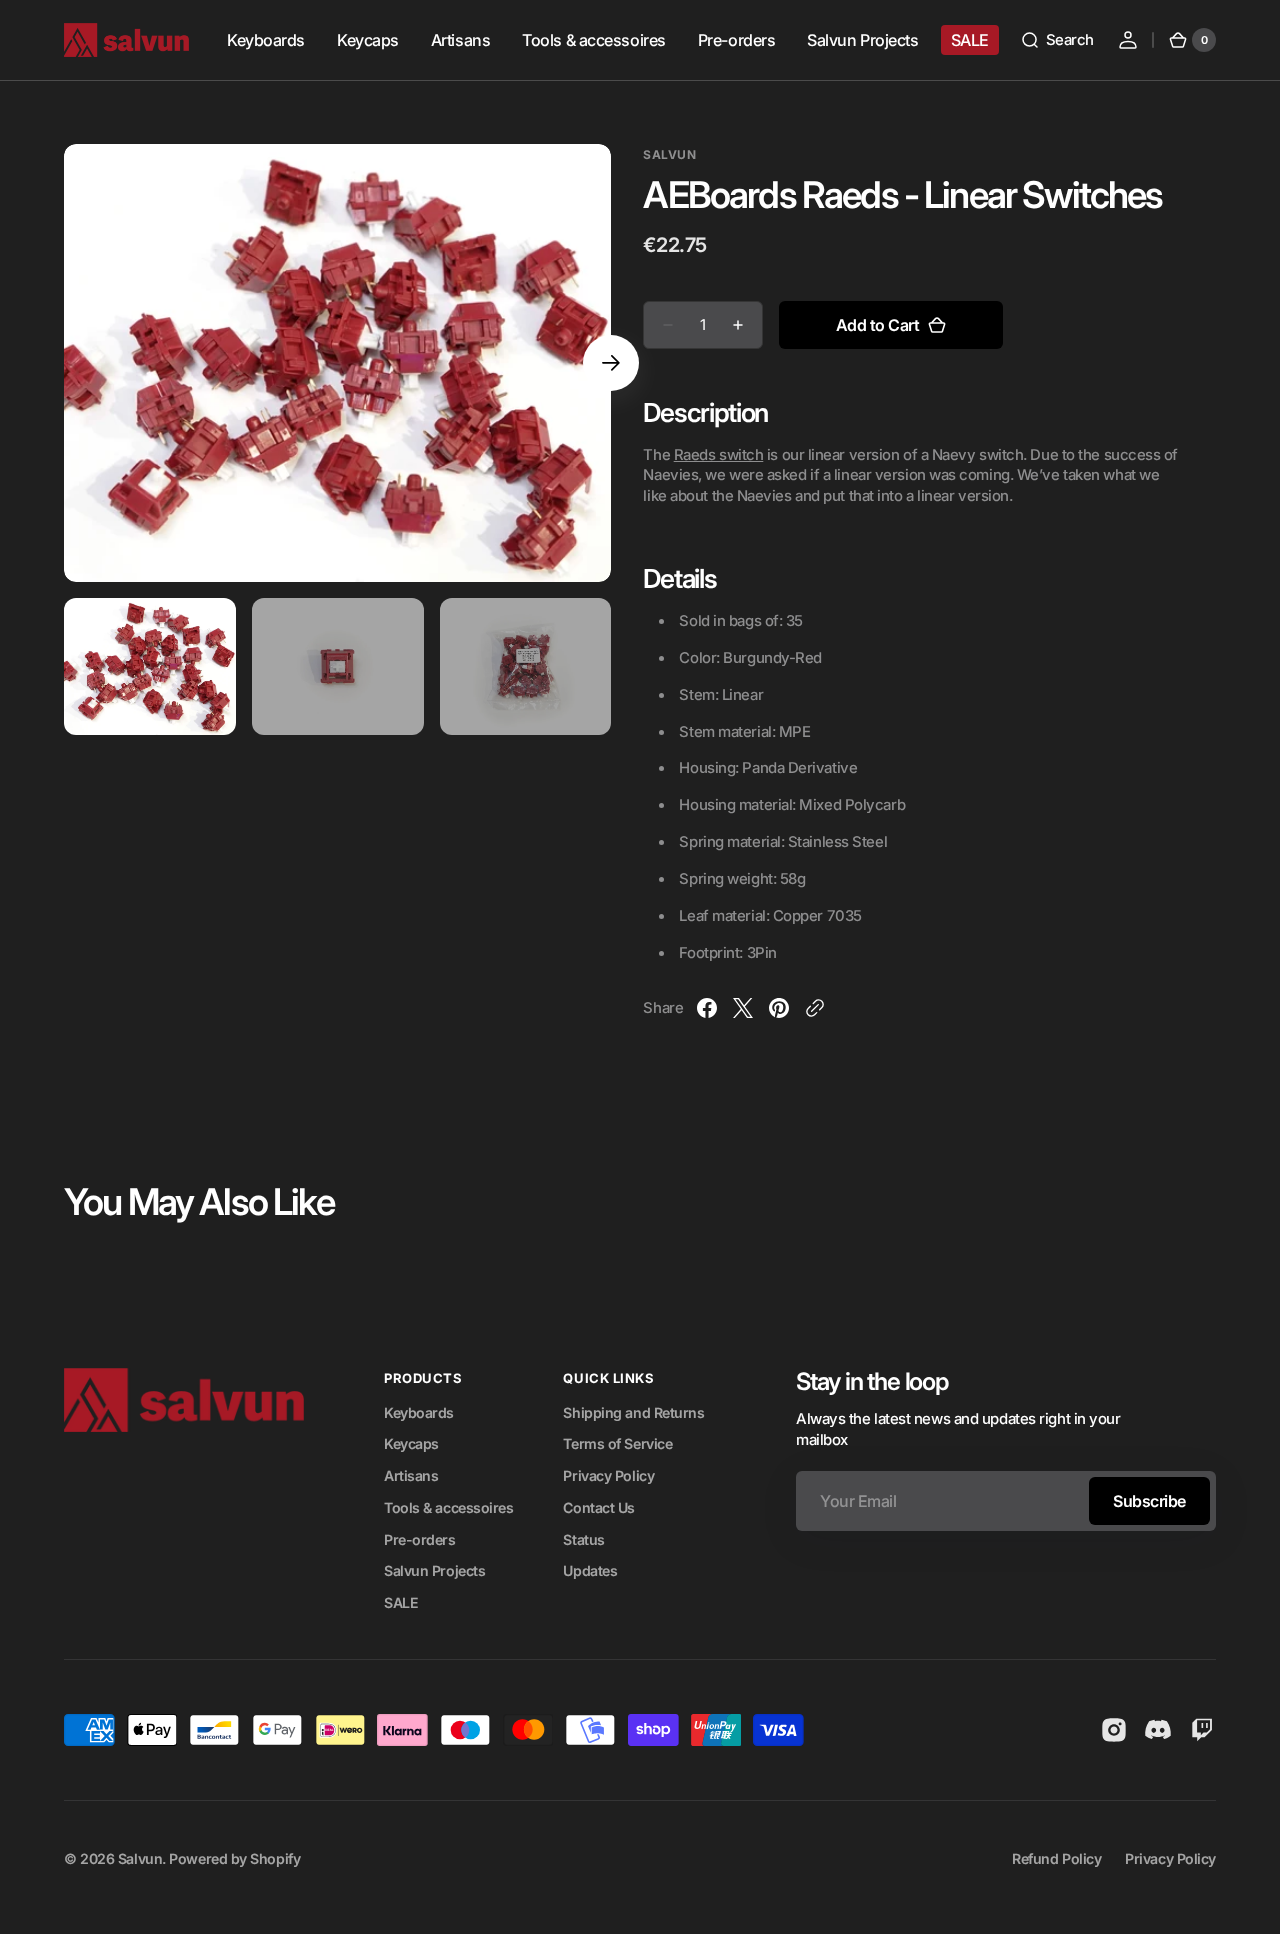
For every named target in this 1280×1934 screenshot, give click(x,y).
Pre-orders (420, 1539)
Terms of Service (617, 1443)
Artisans (411, 1475)
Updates (590, 1570)
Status (583, 1539)
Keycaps (411, 1443)
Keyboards (419, 1412)
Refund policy (1056, 1858)
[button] (1057, 40)
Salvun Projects (434, 1570)
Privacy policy (1170, 1858)
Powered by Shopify (234, 1858)
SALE (401, 1602)
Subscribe (1149, 1501)
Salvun (140, 1858)
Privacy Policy (608, 1475)
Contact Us (599, 1507)
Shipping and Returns (633, 1412)
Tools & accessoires (448, 1507)
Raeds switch (719, 455)
